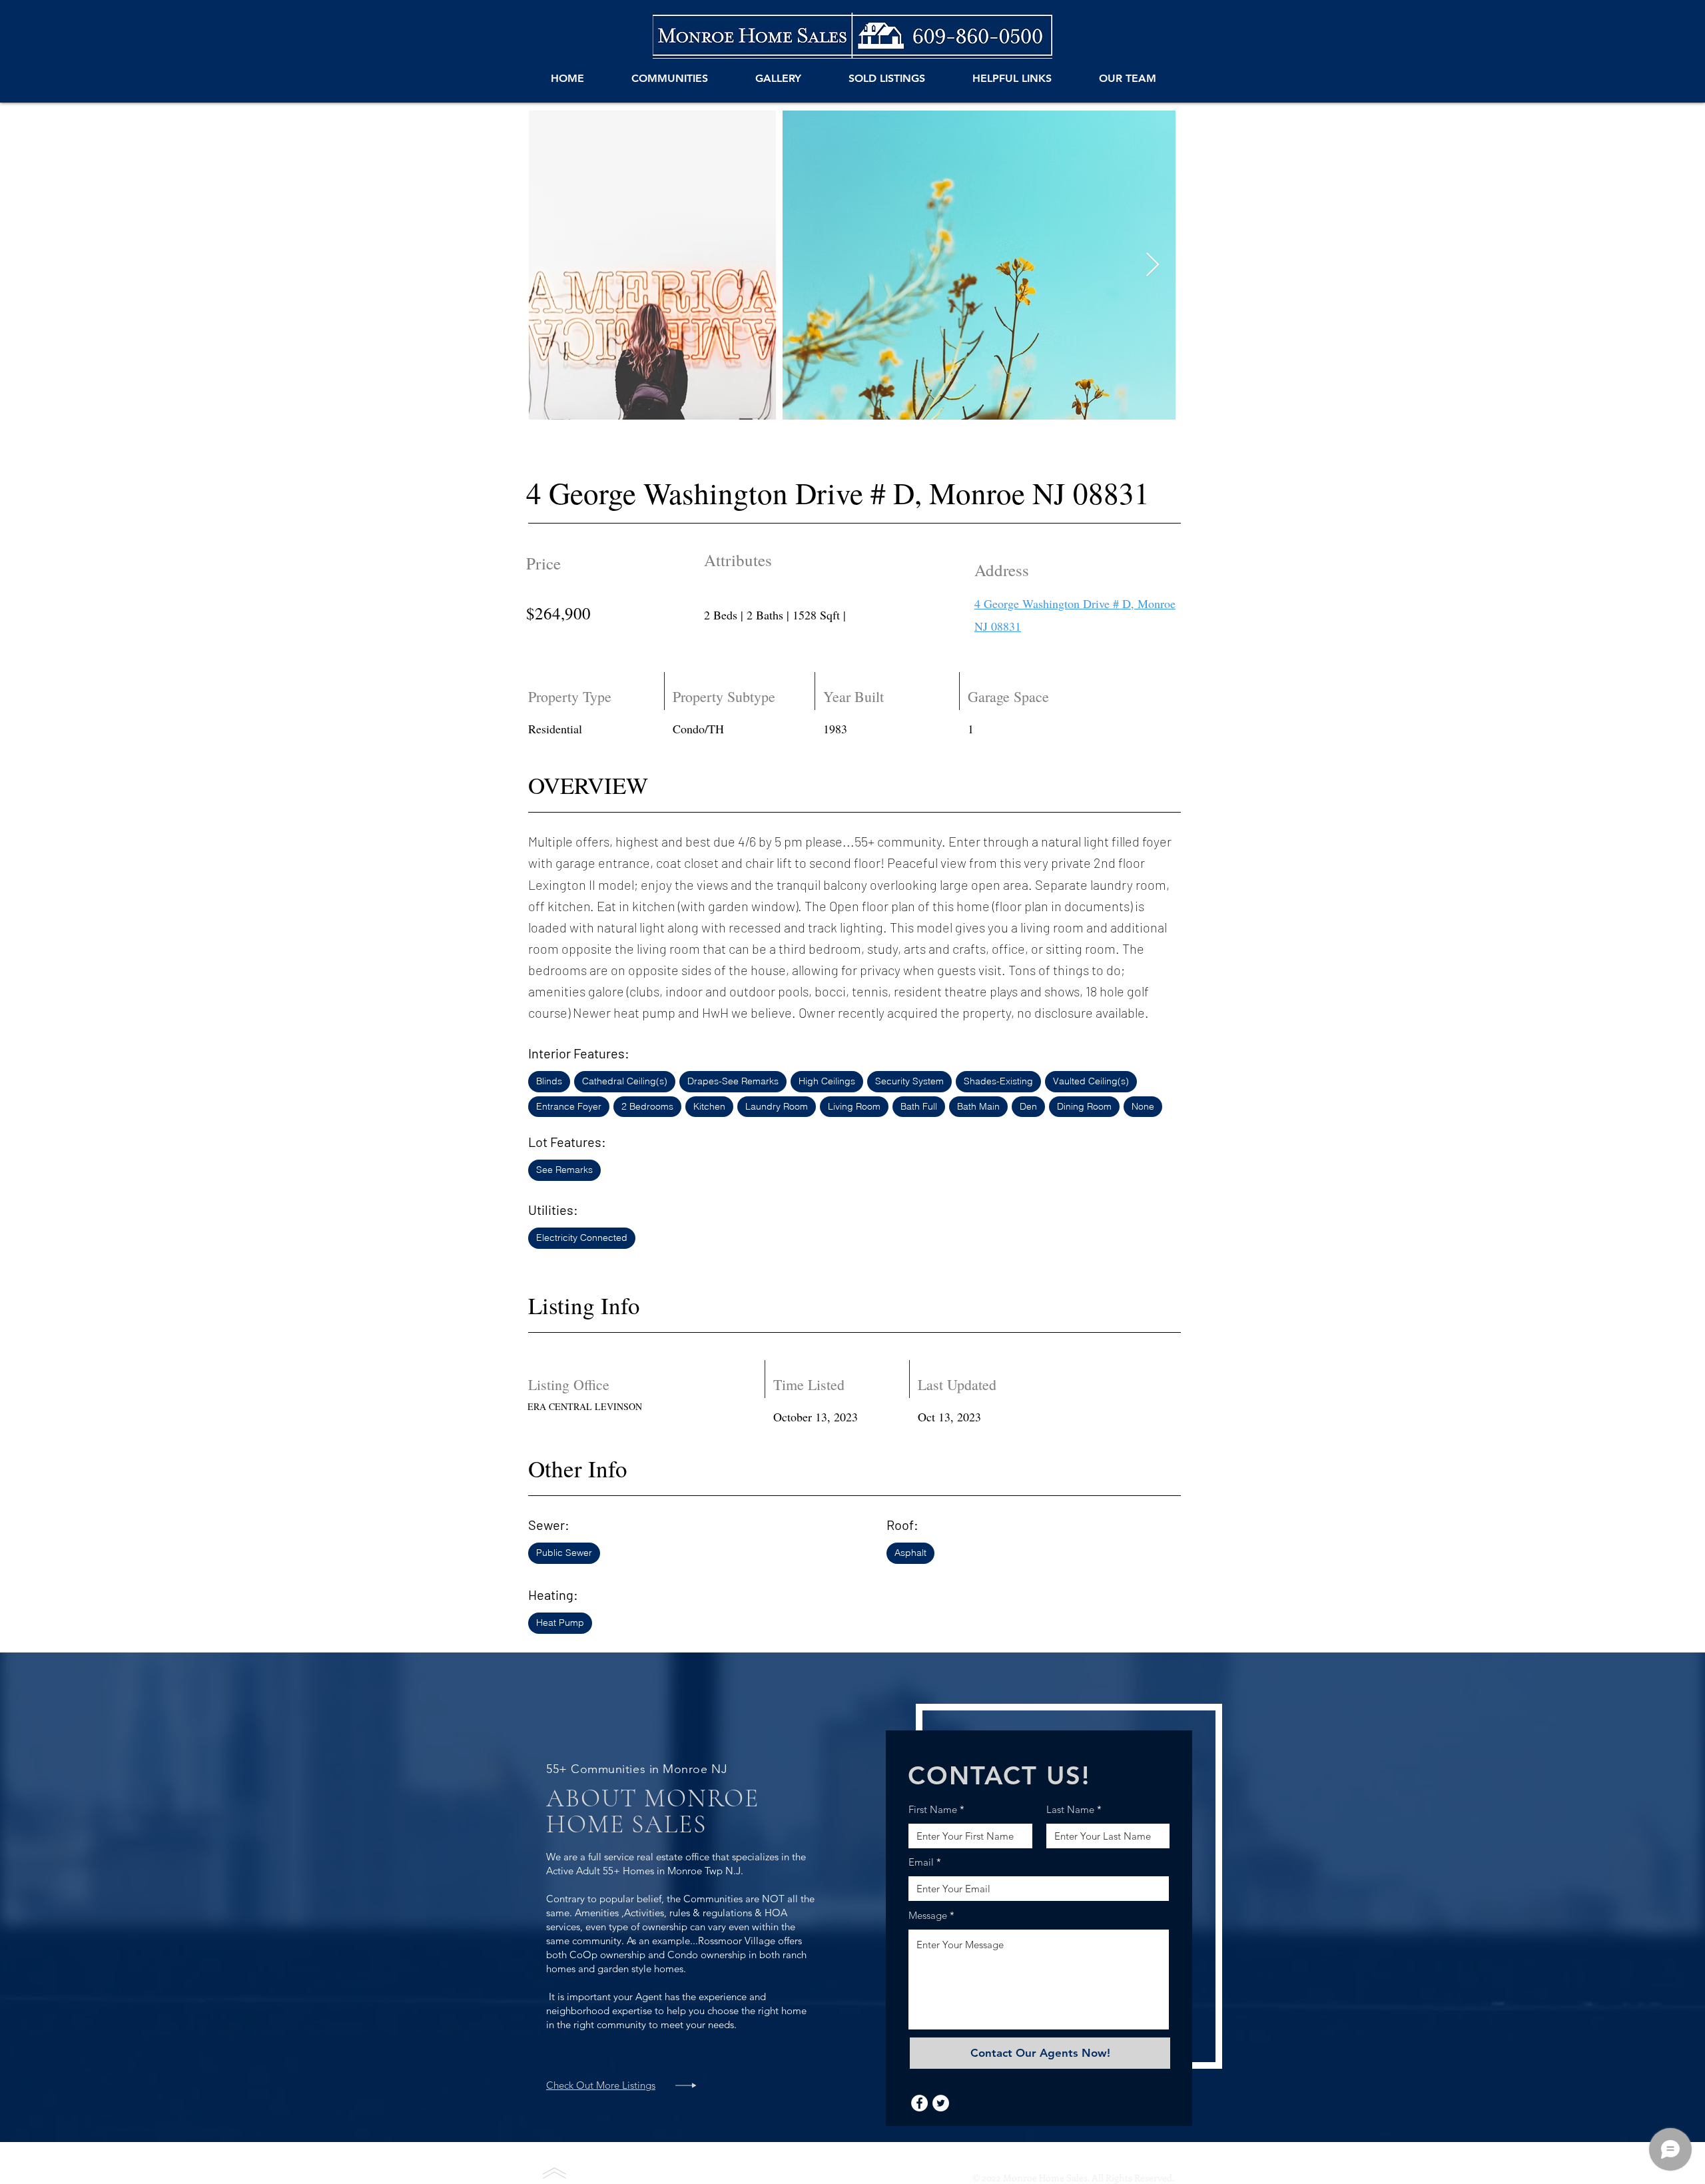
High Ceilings (827, 1081)
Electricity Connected (582, 1238)
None (1143, 1106)
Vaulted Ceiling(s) (1091, 1081)
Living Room (854, 1106)
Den (1028, 1106)
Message (928, 1915)
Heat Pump (560, 1623)
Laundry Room (777, 1106)
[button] (669, 79)
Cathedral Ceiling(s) (625, 1081)
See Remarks (564, 1170)
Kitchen (709, 1106)
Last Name (1070, 1809)
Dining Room (1084, 1106)
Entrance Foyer (569, 1106)
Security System (909, 1081)
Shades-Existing (998, 1081)
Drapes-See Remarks (733, 1081)
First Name (933, 1809)
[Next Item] (1153, 265)
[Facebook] (919, 2103)
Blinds (549, 1081)
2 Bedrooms (647, 1106)
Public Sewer (564, 1553)
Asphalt (910, 1553)
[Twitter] (941, 2103)
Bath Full (919, 1106)
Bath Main (978, 1106)
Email (921, 1862)
